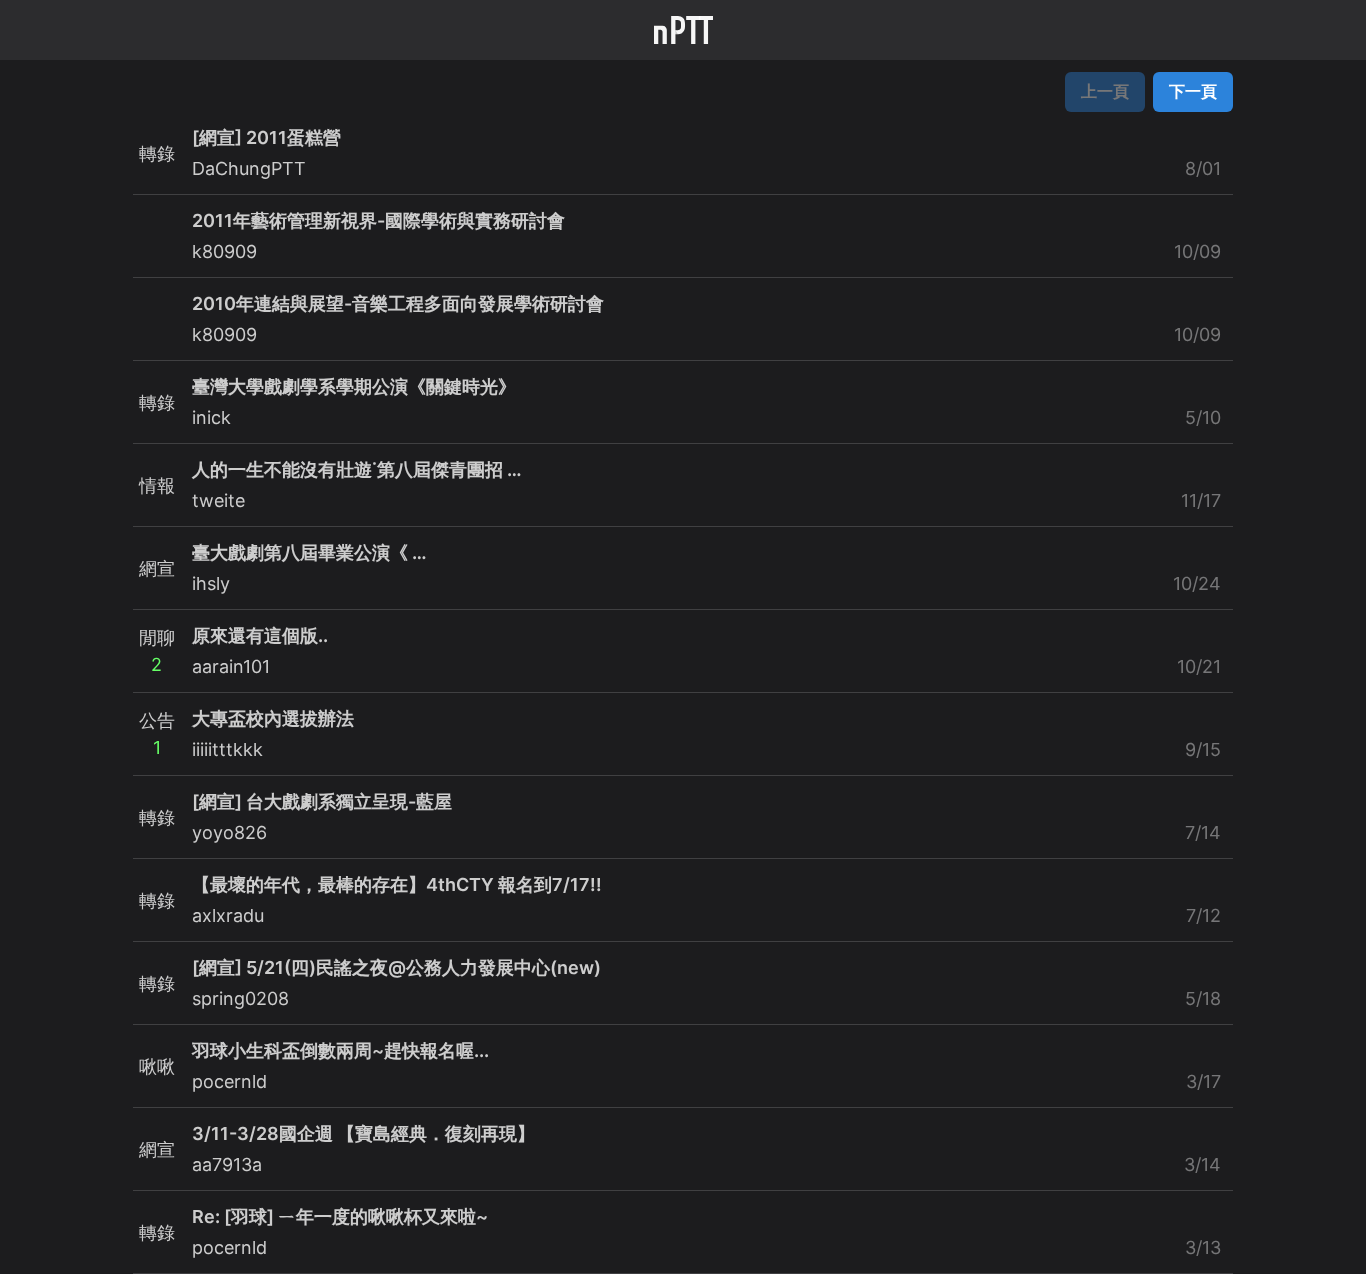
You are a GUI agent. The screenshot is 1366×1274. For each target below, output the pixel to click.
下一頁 (1193, 91)
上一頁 (1105, 91)
